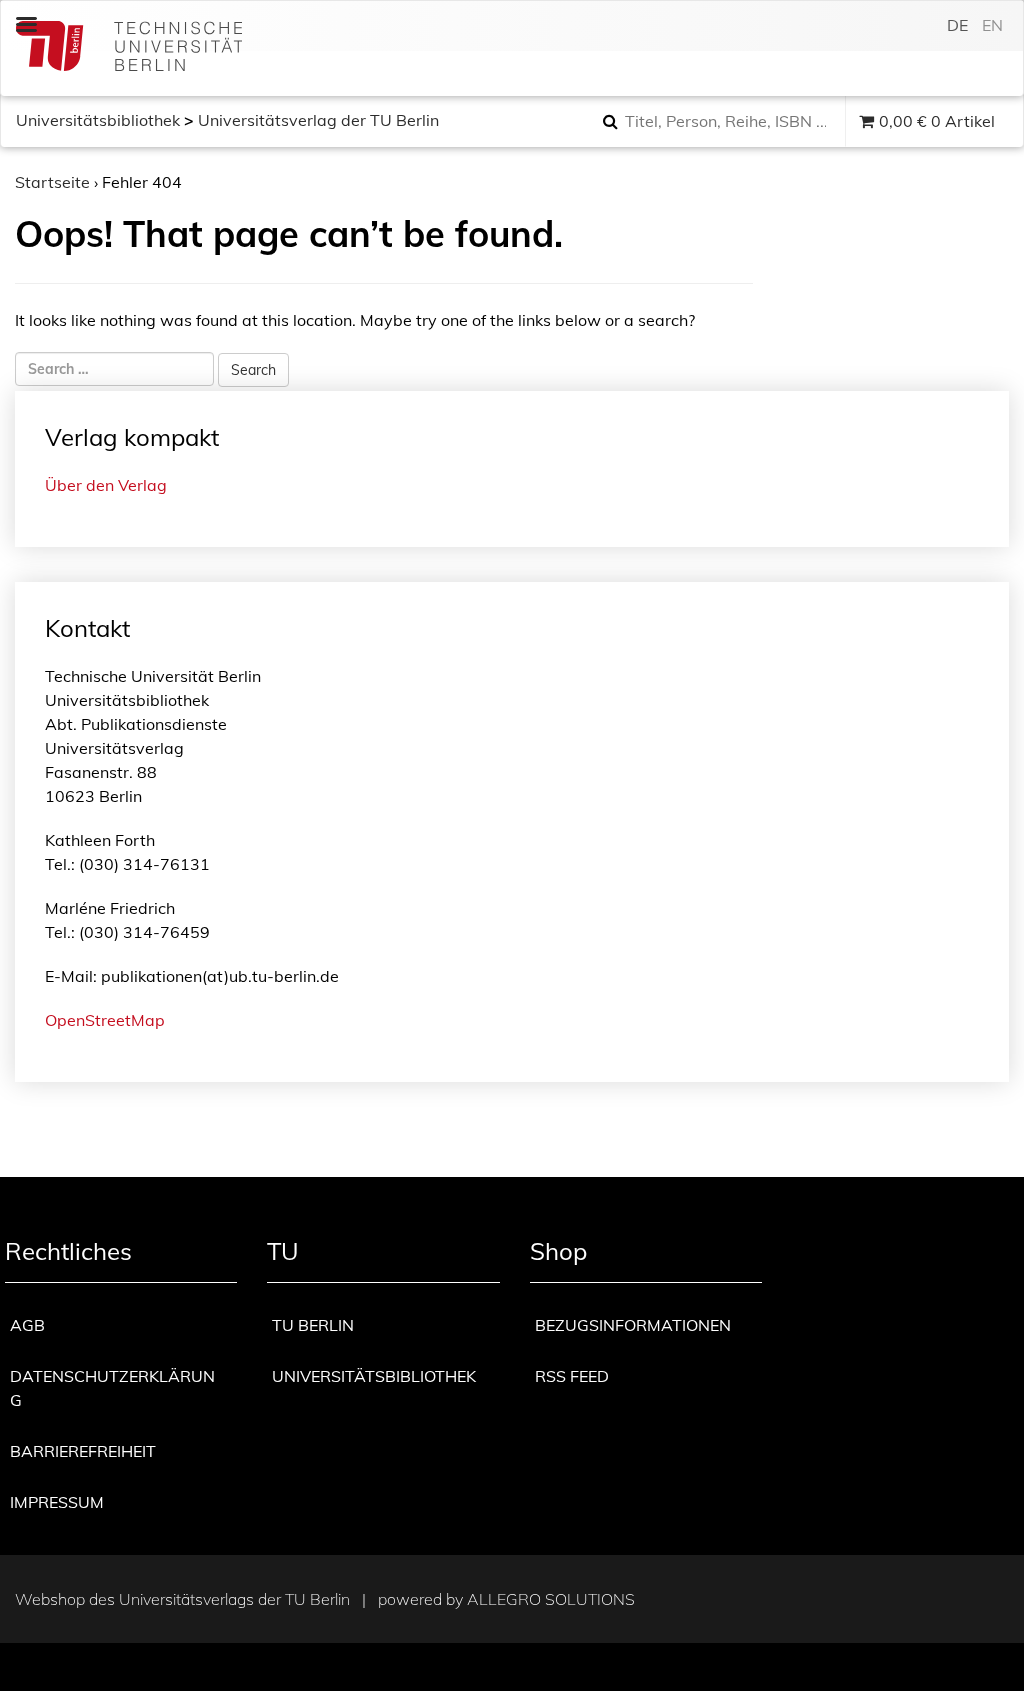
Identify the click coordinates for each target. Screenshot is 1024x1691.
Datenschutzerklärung (112, 1388)
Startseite (52, 182)
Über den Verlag (106, 485)
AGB (27, 1325)
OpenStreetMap (105, 1020)
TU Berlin (313, 1325)
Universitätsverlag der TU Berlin (318, 120)
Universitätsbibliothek (98, 120)
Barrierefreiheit (83, 1451)
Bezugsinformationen (633, 1325)
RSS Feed (572, 1376)
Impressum (57, 1502)
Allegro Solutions (551, 1599)
